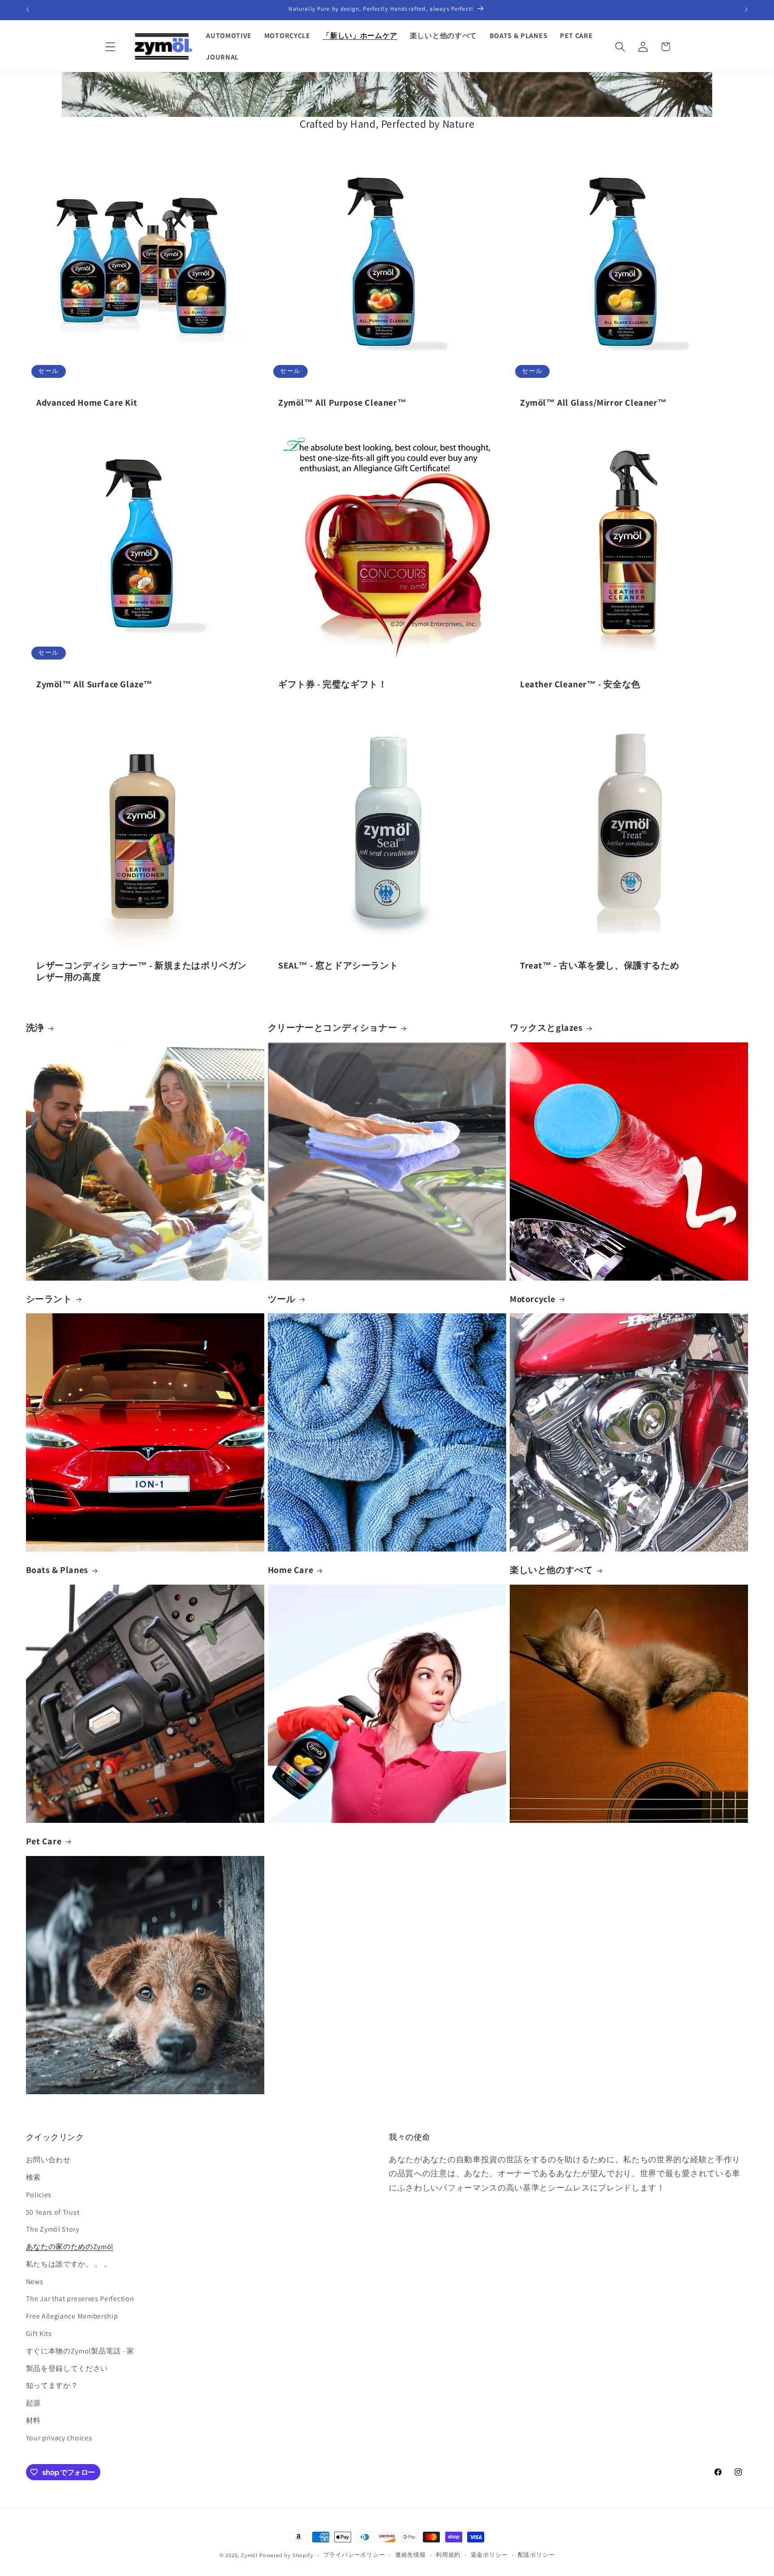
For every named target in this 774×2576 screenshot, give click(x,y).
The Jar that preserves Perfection (80, 2299)
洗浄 (35, 1028)
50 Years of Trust (53, 2212)
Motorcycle (533, 1299)
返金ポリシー (489, 2555)
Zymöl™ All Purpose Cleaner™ (342, 403)
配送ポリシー (536, 2555)
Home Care (290, 1570)
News (35, 2282)
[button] (111, 47)
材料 (33, 2420)
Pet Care (44, 1841)
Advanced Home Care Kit (87, 403)
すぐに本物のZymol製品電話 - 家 (80, 2351)
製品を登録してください (67, 2368)
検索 (33, 2177)
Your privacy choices (59, 2438)
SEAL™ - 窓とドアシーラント (338, 965)
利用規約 (448, 2555)
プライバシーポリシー (354, 2555)
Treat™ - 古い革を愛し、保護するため (600, 965)
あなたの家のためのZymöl (70, 2247)
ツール (282, 1299)
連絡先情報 (411, 2555)
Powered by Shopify (286, 2555)
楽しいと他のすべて (551, 1570)
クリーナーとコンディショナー (332, 1028)
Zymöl (249, 2555)
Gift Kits (39, 2334)
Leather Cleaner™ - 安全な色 (580, 684)
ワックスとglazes (546, 1028)
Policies (39, 2195)
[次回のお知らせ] (746, 10)
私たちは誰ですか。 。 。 (69, 2264)
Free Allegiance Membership (72, 2316)
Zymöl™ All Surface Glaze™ (95, 684)
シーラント (49, 1299)
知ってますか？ (52, 2385)
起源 (33, 2403)
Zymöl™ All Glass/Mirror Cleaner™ (593, 403)
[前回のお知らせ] (28, 10)
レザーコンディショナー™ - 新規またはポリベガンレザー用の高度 (142, 971)
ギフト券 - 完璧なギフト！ (333, 684)
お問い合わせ (48, 2160)
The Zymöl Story (53, 2229)
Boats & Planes (57, 1570)
